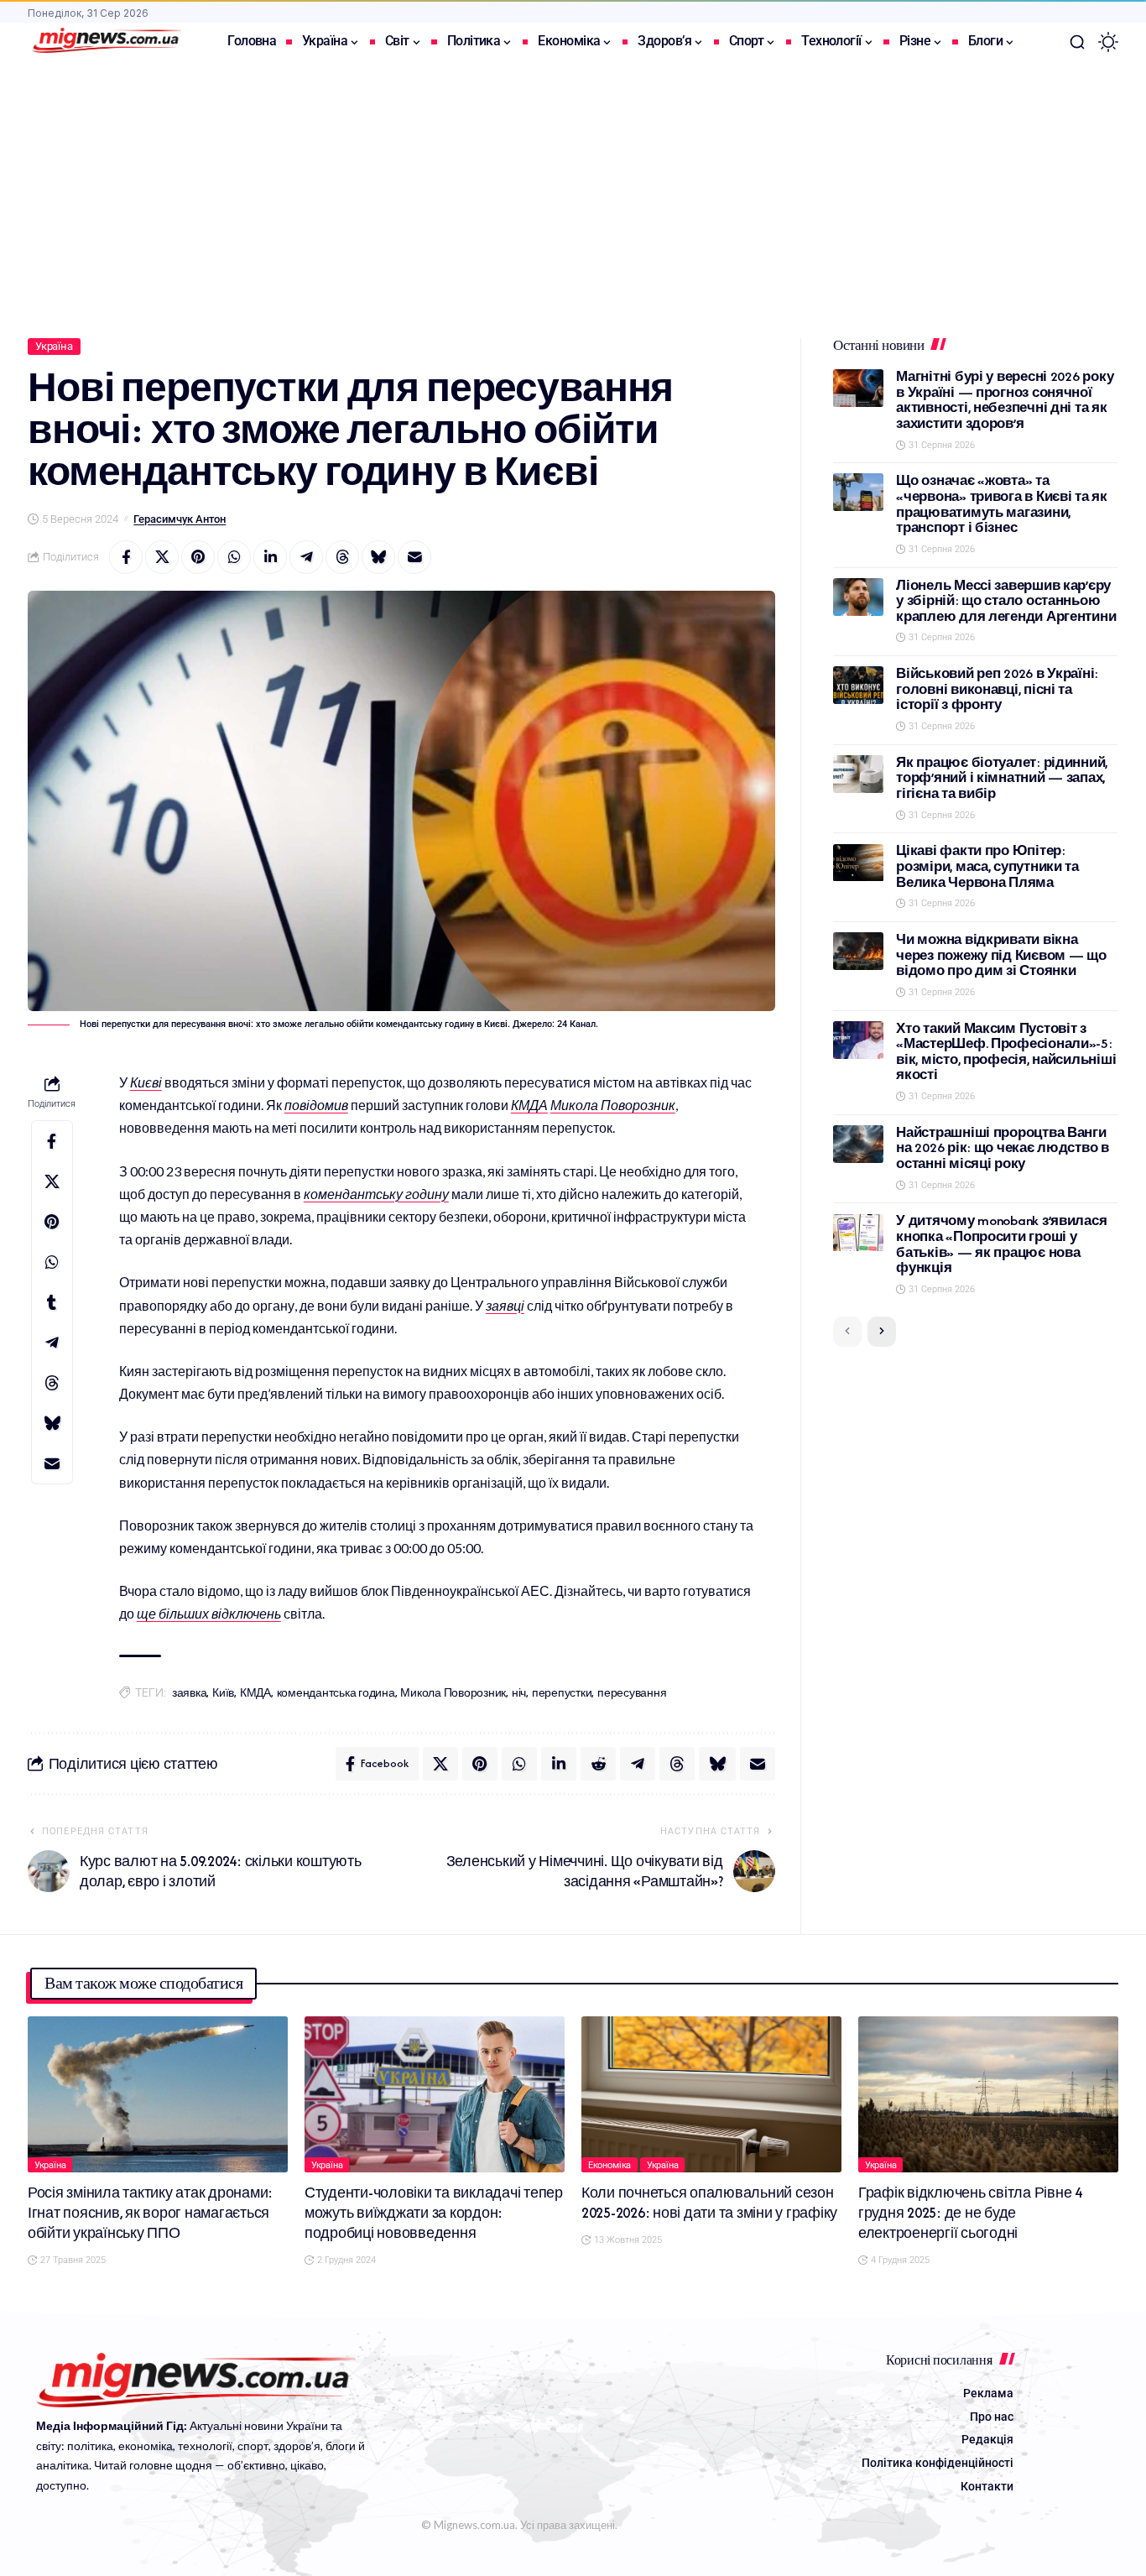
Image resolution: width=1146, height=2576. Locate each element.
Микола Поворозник (613, 1105)
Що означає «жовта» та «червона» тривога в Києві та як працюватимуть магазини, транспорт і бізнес (1002, 504)
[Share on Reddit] (598, 1764)
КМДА (529, 1105)
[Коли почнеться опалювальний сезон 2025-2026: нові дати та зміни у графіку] (711, 2094)
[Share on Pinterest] (198, 557)
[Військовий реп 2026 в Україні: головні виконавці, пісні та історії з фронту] (858, 685)
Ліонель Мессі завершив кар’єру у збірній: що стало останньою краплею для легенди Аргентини (1006, 601)
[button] (1077, 42)
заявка (190, 1693)
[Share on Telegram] (306, 557)
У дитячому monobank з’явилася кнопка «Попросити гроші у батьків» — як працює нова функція (1001, 1245)
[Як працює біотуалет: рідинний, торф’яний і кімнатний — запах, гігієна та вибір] (858, 774)
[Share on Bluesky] (378, 557)
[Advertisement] (573, 187)
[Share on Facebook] (126, 557)
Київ (223, 1693)
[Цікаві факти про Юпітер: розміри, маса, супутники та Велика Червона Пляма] (858, 863)
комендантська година (336, 1693)
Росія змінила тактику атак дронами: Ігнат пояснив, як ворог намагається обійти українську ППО (150, 2213)
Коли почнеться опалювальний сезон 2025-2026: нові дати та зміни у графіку (709, 2203)
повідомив (316, 1105)
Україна (54, 346)
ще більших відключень (209, 1613)
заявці (505, 1305)
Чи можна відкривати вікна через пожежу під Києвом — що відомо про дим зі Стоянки (1001, 955)
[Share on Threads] (342, 557)
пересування (632, 1693)
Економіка (610, 2165)
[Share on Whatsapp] (234, 557)
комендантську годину (376, 1194)
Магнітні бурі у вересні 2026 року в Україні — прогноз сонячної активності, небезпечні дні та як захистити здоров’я (1005, 400)
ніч (519, 1693)
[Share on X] (162, 557)
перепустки (562, 1693)
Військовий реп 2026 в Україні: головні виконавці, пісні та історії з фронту (997, 689)
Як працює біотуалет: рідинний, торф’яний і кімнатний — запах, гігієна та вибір (1002, 778)
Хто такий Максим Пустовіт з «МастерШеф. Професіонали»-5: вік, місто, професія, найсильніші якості (1006, 1052)
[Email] (414, 557)
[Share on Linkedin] (270, 557)
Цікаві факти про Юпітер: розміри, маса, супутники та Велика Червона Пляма (987, 867)
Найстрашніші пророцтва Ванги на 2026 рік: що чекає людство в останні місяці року (1003, 1148)
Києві (146, 1082)
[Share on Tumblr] (52, 1302)
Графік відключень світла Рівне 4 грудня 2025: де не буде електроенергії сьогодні (970, 2213)
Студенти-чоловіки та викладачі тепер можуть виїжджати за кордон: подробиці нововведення (434, 2213)
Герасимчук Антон (180, 519)
